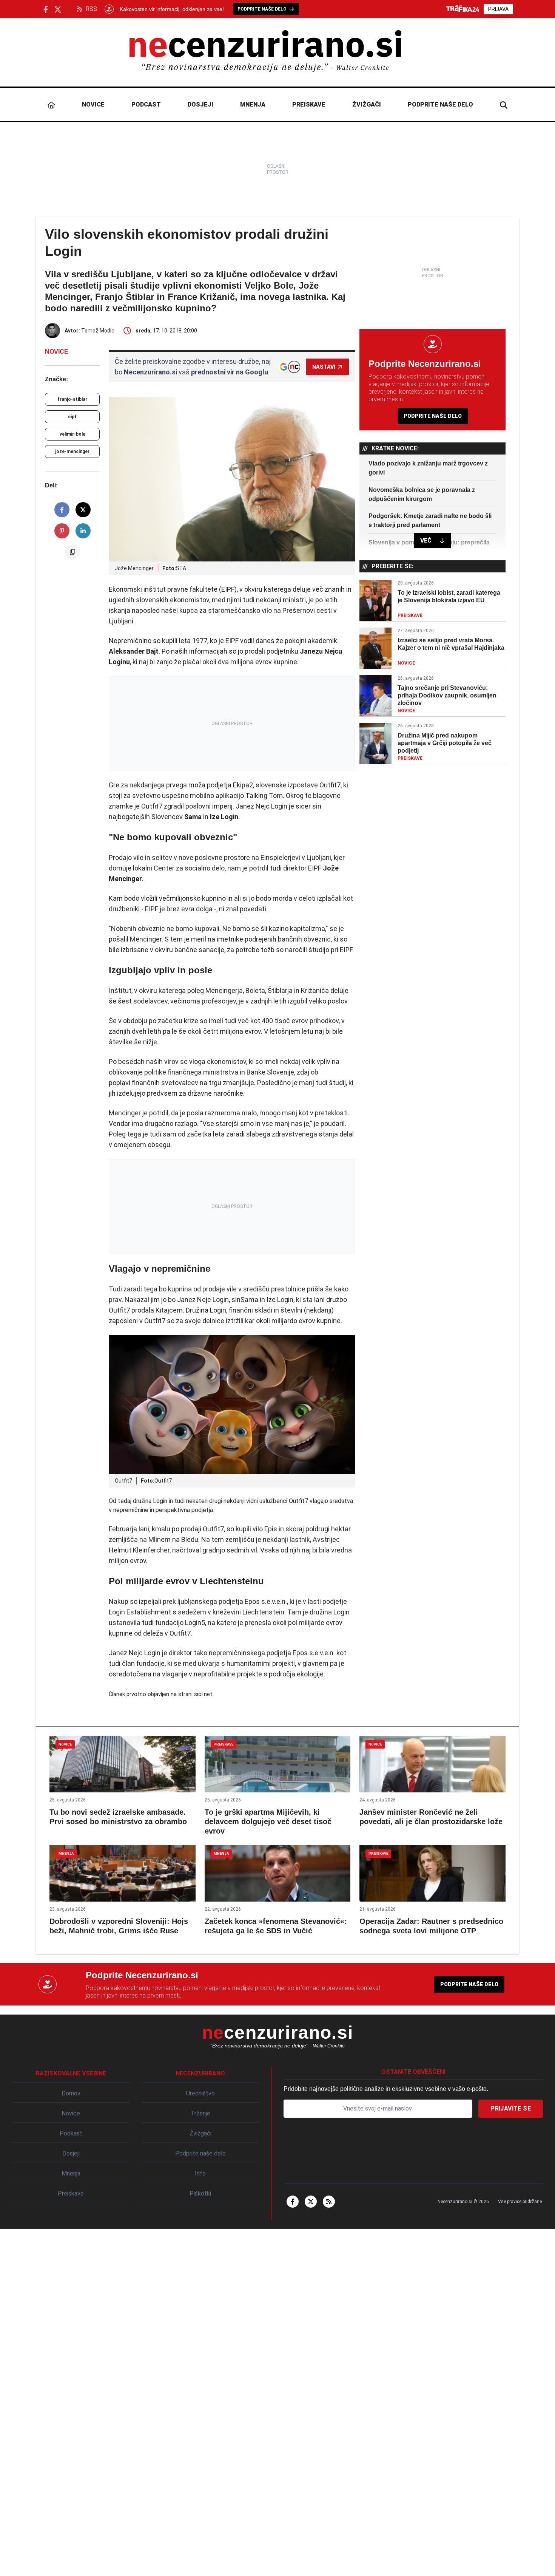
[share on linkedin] (83, 531)
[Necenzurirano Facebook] (46, 9)
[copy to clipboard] (72, 552)
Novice (93, 104)
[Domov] (52, 105)
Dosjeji (200, 104)
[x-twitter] (311, 2202)
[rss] (329, 2202)
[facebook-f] (293, 2202)
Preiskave (309, 104)
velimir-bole (72, 434)
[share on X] (83, 510)
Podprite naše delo (440, 104)
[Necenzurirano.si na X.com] (58, 9)
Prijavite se (511, 2108)
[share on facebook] (62, 510)
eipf (72, 417)
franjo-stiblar (72, 399)
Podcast (146, 104)
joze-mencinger (72, 451)
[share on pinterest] (62, 531)
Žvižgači (367, 104)
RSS (91, 9)
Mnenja (253, 104)
